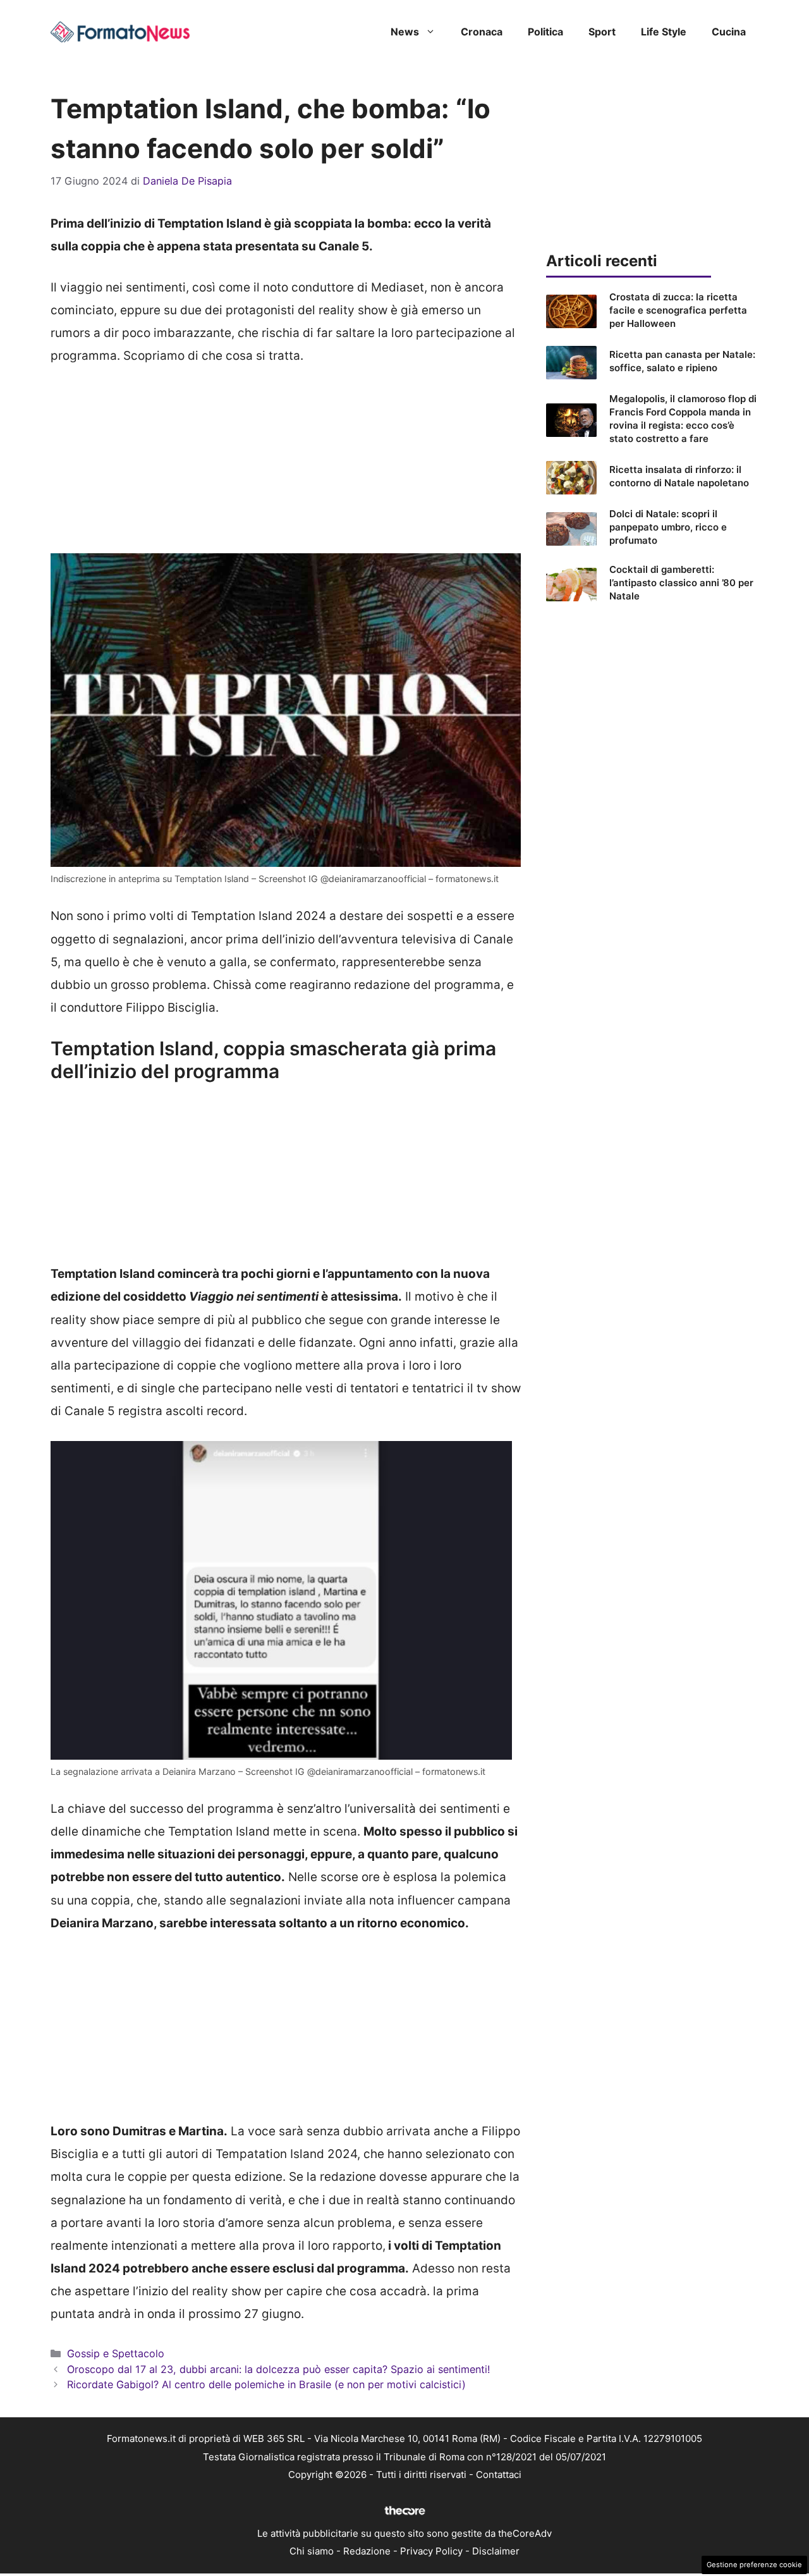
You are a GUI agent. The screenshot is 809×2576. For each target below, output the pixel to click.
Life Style (664, 32)
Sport (602, 32)
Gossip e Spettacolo (116, 2353)
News (405, 32)
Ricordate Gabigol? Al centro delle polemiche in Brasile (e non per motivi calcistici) (266, 2384)
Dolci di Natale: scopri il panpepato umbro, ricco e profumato (668, 527)
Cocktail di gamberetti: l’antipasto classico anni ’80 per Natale (681, 583)
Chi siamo (312, 2551)
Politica (545, 32)
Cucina (729, 32)
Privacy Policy (431, 2551)
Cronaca (482, 32)
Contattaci (499, 2475)
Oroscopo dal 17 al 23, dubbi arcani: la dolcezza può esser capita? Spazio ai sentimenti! (279, 2369)
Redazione (367, 2551)
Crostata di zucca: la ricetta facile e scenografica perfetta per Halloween (678, 310)
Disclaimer (496, 2551)
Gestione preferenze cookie (754, 2565)
